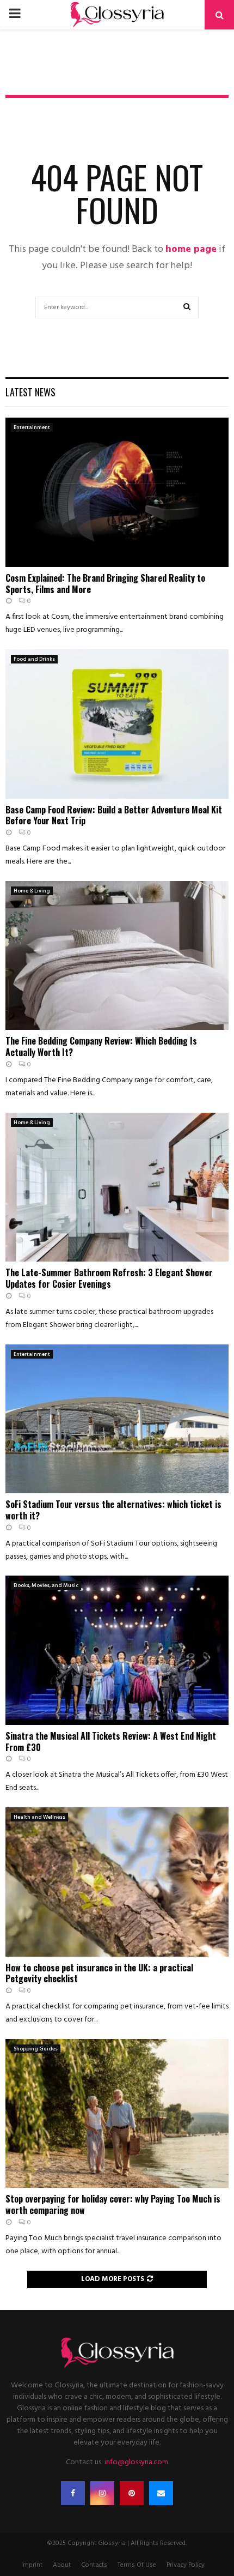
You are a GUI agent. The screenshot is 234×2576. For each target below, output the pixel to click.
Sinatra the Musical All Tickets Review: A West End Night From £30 (111, 1742)
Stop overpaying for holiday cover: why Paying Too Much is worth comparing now (113, 2204)
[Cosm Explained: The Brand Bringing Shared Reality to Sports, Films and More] (117, 492)
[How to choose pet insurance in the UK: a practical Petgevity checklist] (117, 1882)
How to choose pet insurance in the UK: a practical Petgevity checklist (99, 1973)
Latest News (30, 392)
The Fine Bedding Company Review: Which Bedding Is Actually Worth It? (101, 1046)
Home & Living (32, 891)
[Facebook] (73, 2493)
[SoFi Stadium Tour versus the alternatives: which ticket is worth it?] (117, 1419)
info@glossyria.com (136, 2462)
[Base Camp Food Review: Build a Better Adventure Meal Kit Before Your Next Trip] (117, 724)
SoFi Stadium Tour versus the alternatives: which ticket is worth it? (113, 1510)
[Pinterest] (132, 2493)
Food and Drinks (34, 659)
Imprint (32, 2565)
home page (191, 249)
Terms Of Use (137, 2565)
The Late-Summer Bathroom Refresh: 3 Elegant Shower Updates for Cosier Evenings (109, 1278)
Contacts (94, 2565)
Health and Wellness (39, 1817)
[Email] (161, 2493)
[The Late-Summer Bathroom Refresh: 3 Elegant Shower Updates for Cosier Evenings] (117, 1187)
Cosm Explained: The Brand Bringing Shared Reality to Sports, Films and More (105, 584)
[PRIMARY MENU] (15, 15)
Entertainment (32, 427)
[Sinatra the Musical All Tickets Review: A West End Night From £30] (117, 1650)
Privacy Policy (186, 2565)
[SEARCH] (187, 307)
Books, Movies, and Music (46, 1585)
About (62, 2565)
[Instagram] (102, 2493)
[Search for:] (117, 307)
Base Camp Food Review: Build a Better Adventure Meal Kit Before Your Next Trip (114, 815)
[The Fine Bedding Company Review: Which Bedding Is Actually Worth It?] (117, 955)
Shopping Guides (36, 2049)
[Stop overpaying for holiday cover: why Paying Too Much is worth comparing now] (117, 2113)
